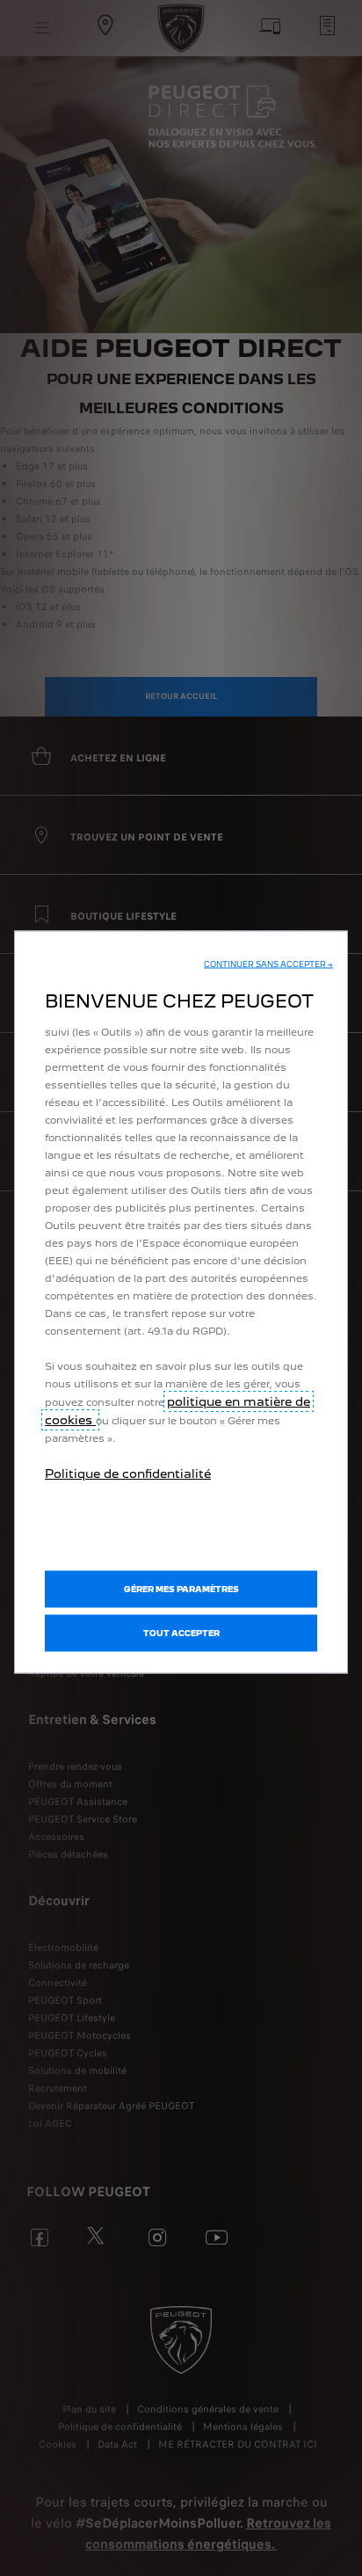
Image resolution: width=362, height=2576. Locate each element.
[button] (268, 964)
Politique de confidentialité (128, 1474)
